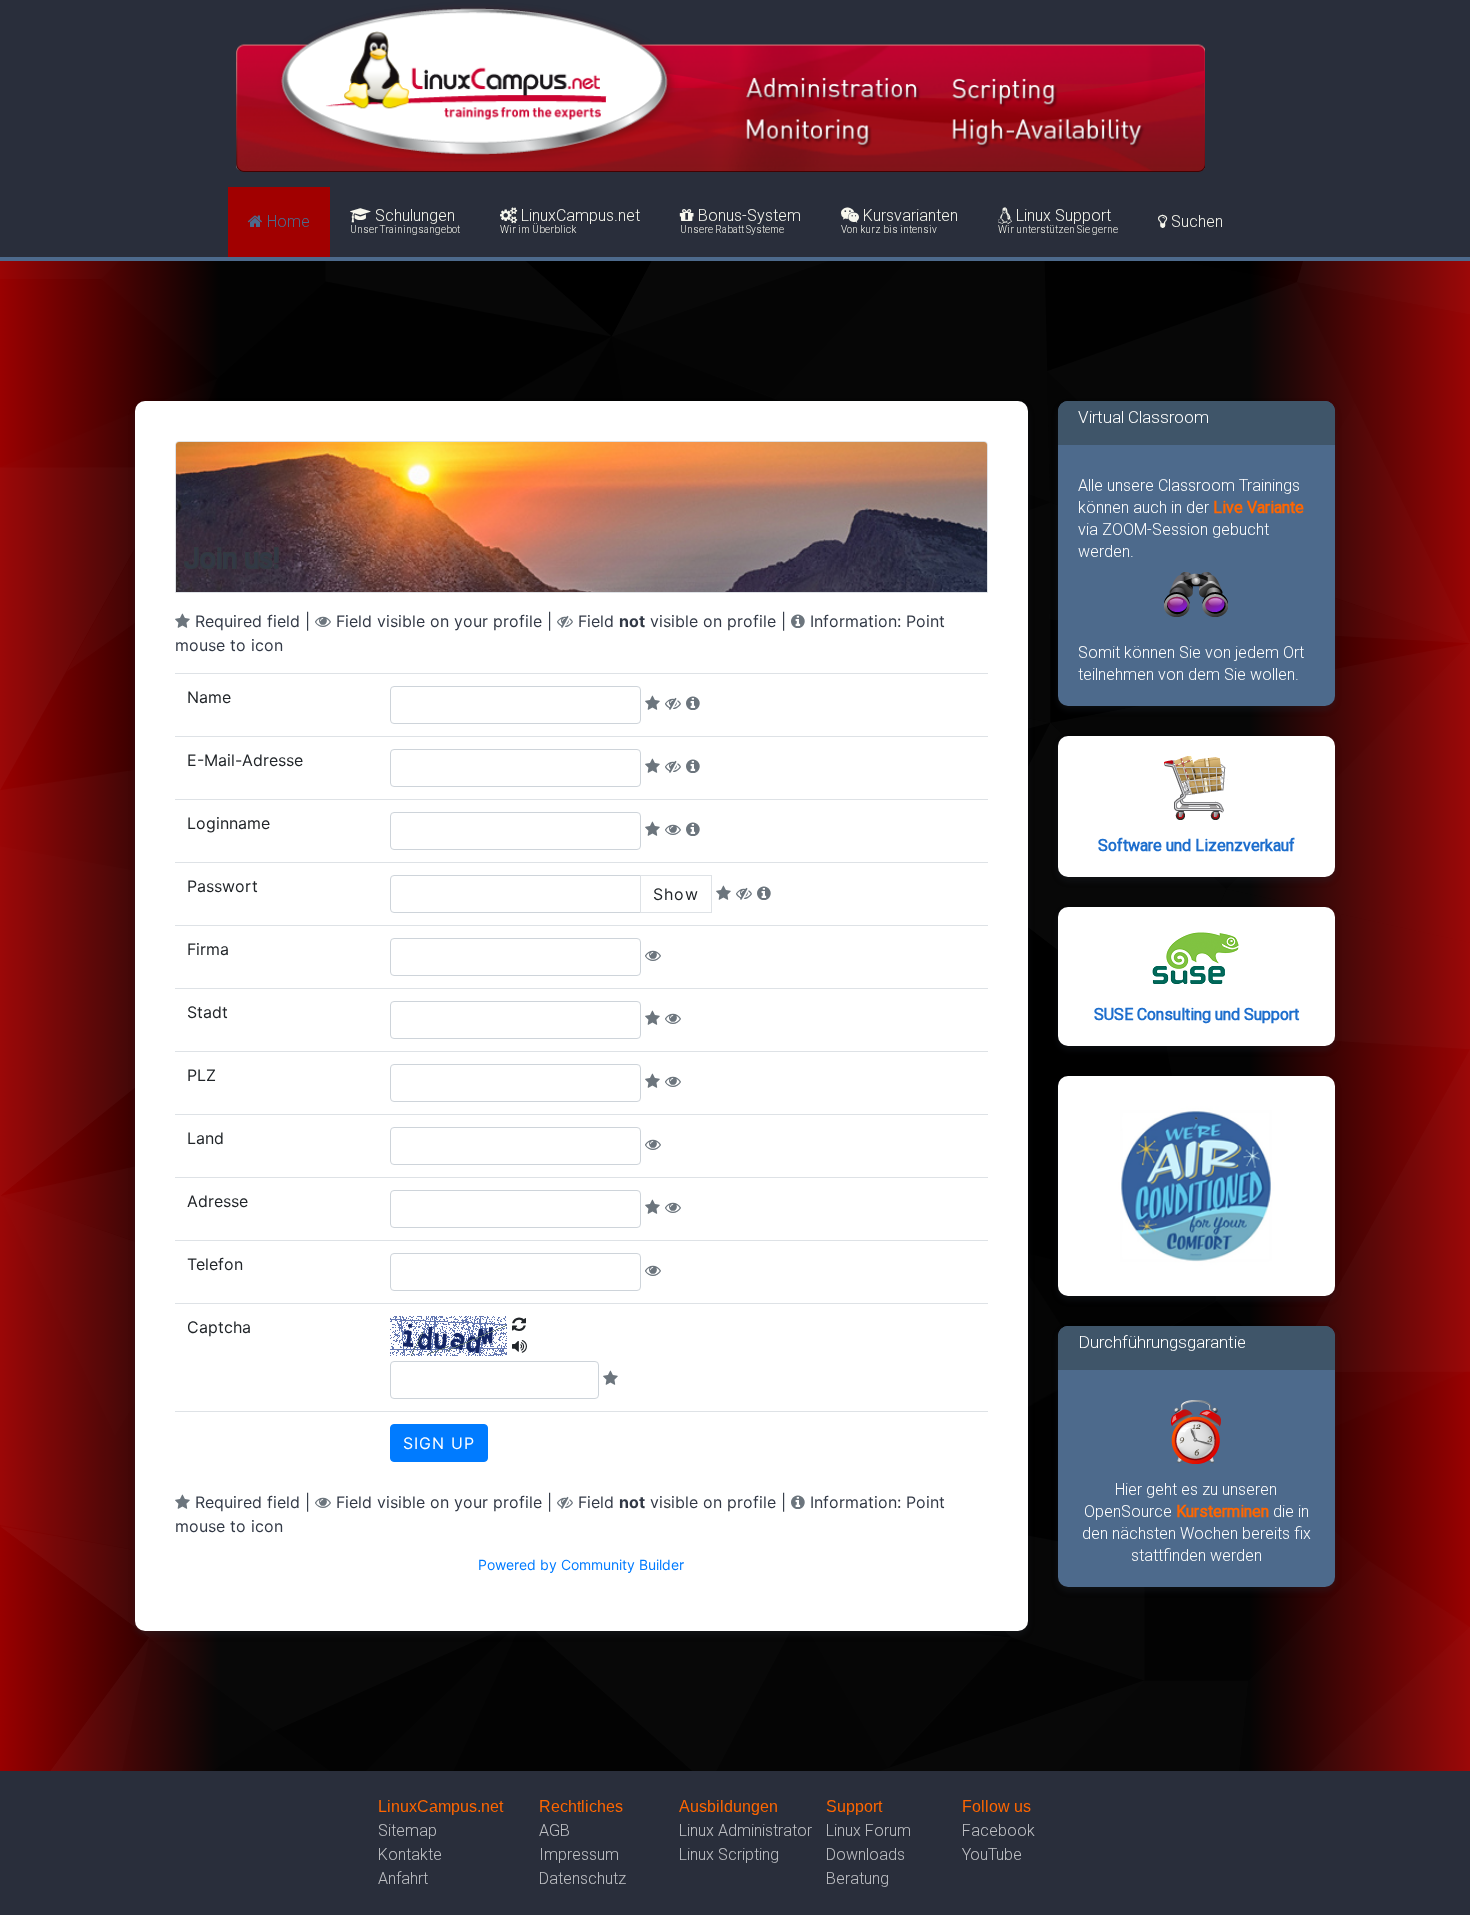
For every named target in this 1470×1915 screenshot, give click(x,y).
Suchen (1195, 221)
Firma (208, 949)
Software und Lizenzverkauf (1196, 845)
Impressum (579, 1854)
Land (205, 1138)
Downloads (865, 1854)
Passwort (222, 886)
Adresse (217, 1201)
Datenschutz (582, 1878)
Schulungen (405, 221)
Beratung (857, 1878)
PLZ (201, 1075)
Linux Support (1058, 221)
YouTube (992, 1854)
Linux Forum (868, 1830)
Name (209, 697)
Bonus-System (740, 221)
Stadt (207, 1012)
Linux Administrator (745, 1830)
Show (676, 894)
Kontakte (410, 1854)
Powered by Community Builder (581, 1564)
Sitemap (407, 1830)
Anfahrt (403, 1878)
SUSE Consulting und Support (1196, 1014)
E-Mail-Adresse (245, 760)
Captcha (219, 1327)
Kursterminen (1224, 1511)
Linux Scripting (729, 1854)
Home (286, 221)
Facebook (998, 1830)
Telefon (215, 1264)
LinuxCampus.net (570, 221)
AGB (554, 1830)
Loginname (228, 823)
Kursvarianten (899, 221)
